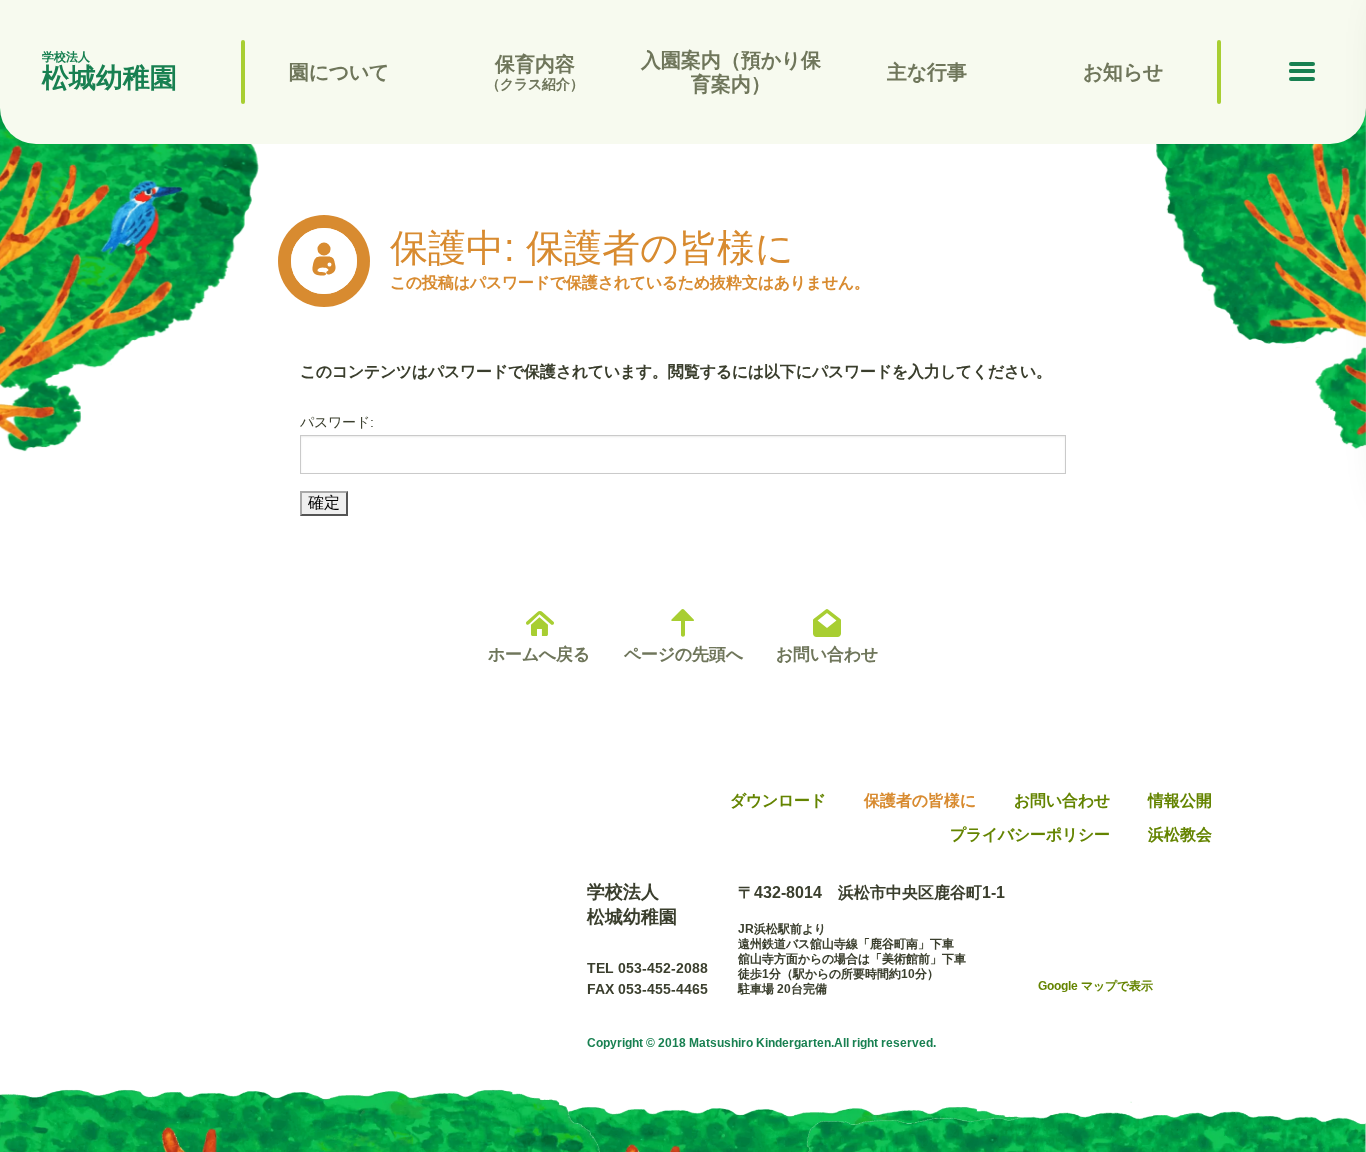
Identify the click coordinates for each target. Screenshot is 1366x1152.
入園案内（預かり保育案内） (731, 72)
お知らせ (1123, 72)
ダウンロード (778, 800)
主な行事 (927, 72)
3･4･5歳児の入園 (731, 141)
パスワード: (337, 422)
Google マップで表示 (1095, 986)
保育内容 (535, 72)
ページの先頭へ (683, 654)
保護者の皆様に (920, 800)
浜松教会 (1180, 834)
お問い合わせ (827, 654)
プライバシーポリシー (1030, 834)
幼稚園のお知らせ (1123, 141)
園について (339, 72)
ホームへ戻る (539, 654)
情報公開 (339, 141)
